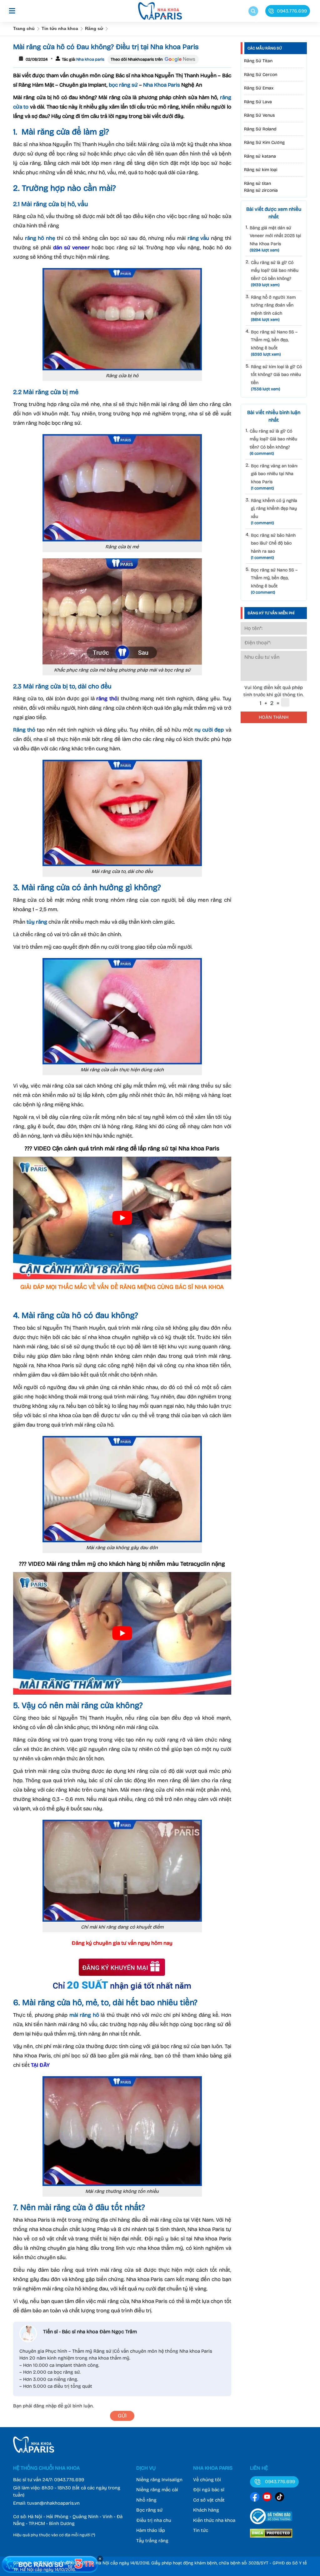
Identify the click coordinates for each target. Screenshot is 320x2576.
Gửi (122, 2416)
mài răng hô (84, 2015)
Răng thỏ (24, 730)
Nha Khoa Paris (162, 85)
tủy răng (37, 922)
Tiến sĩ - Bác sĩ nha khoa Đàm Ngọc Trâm (90, 2332)
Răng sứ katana (260, 156)
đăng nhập (45, 2406)
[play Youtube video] (122, 1218)
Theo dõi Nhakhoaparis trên (137, 59)
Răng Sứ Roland (260, 129)
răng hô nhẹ (40, 238)
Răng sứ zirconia (261, 190)
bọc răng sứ (123, 85)
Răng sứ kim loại (261, 170)
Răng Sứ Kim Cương (264, 142)
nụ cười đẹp (209, 730)
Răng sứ (94, 28)
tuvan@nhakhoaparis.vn (53, 2503)
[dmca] (271, 2538)
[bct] (271, 2525)
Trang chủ (24, 28)
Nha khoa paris (90, 59)
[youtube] (267, 2498)
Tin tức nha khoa (60, 28)
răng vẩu (198, 238)
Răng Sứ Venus (259, 115)
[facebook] (255, 2498)
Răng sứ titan (257, 183)
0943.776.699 (69, 2480)
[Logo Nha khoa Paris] (34, 2451)
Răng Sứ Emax (259, 88)
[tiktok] (280, 2498)
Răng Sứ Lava (258, 102)
